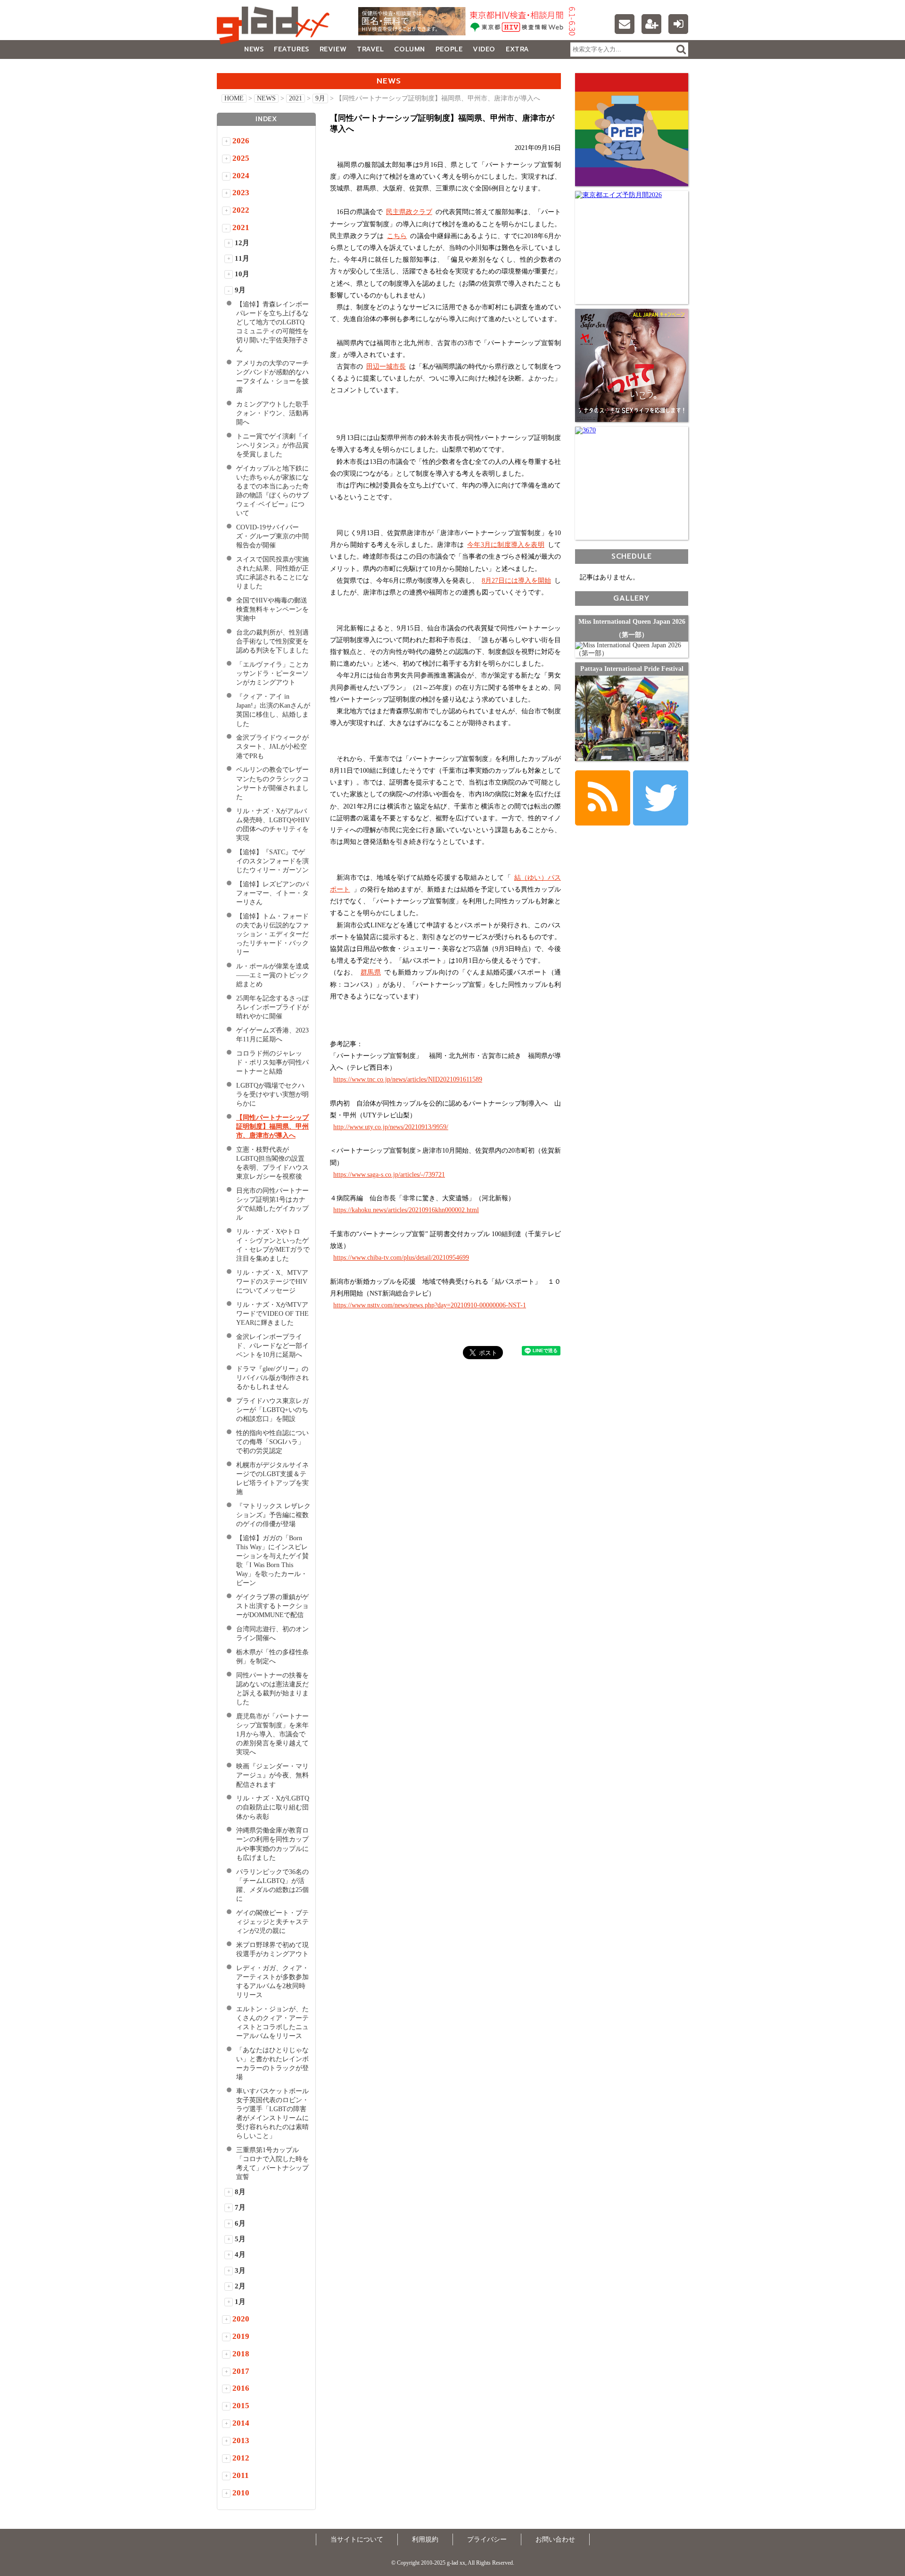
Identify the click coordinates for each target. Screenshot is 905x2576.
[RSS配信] (603, 798)
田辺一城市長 (386, 367)
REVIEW (333, 49)
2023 (241, 193)
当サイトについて (357, 2539)
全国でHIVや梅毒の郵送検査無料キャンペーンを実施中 (272, 609)
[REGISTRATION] (651, 24)
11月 (242, 258)
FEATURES (291, 49)
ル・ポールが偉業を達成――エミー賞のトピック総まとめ (272, 975)
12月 (242, 243)
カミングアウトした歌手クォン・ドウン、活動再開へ (272, 413)
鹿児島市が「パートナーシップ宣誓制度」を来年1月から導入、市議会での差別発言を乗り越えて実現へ (272, 1734)
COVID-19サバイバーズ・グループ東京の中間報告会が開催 (272, 536)
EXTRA (518, 49)
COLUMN (409, 49)
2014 (241, 2423)
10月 (242, 274)
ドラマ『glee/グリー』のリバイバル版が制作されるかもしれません (272, 1378)
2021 (296, 98)
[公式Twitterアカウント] (661, 798)
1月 (240, 2302)
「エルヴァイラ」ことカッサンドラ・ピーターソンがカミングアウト (272, 673)
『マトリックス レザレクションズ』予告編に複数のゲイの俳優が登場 (273, 1515)
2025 (241, 158)
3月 (240, 2271)
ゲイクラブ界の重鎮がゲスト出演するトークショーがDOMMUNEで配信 (272, 1606)
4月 (240, 2254)
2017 (241, 2371)
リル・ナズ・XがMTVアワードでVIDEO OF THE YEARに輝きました (272, 1314)
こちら (397, 236)
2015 (241, 2406)
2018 (241, 2354)
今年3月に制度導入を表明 (506, 545)
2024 (241, 176)
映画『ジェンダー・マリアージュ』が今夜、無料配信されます (272, 1775)
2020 (241, 2319)
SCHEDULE (632, 556)
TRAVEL (370, 49)
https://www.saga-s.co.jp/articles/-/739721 (389, 1175)
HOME (234, 98)
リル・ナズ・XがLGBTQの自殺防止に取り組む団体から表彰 (273, 1807)
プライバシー (487, 2539)
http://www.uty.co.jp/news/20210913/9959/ (391, 1127)
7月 (240, 2207)
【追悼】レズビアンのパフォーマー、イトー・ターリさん (272, 893)
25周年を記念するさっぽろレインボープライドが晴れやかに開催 (272, 1007)
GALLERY (238, 68)
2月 (240, 2286)
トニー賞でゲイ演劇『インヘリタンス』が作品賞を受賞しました (272, 445)
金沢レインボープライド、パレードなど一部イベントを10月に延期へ (272, 1346)
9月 (320, 98)
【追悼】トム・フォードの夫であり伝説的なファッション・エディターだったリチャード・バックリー (272, 934)
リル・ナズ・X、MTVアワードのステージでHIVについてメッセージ (272, 1282)
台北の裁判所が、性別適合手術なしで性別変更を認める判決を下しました (272, 641)
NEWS (254, 49)
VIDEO (484, 49)
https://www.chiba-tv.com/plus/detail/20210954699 (401, 1258)
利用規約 (425, 2539)
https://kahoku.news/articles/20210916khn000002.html (406, 1210)
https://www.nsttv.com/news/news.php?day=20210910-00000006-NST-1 (430, 1305)
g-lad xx (276, 25)
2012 (241, 2458)
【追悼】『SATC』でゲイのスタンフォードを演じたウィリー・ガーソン (272, 861)
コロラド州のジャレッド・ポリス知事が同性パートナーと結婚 (272, 1062)
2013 (241, 2440)
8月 (240, 2192)
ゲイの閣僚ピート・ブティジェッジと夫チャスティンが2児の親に (272, 1922)
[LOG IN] (678, 24)
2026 (241, 141)
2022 (241, 210)
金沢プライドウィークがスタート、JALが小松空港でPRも (272, 747)
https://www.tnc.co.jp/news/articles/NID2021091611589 (408, 1079)
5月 (240, 2239)
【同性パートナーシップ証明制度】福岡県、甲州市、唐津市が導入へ (272, 1127)
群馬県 (371, 972)
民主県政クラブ (409, 212)
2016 (241, 2388)
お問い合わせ (555, 2539)
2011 (241, 2475)
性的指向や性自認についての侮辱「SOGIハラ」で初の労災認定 (272, 1442)
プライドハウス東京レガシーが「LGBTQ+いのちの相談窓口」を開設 (272, 1410)
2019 (241, 2336)
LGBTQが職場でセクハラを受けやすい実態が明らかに (272, 1094)
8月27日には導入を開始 (516, 581)
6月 (240, 2223)
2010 (241, 2493)
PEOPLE (449, 49)
